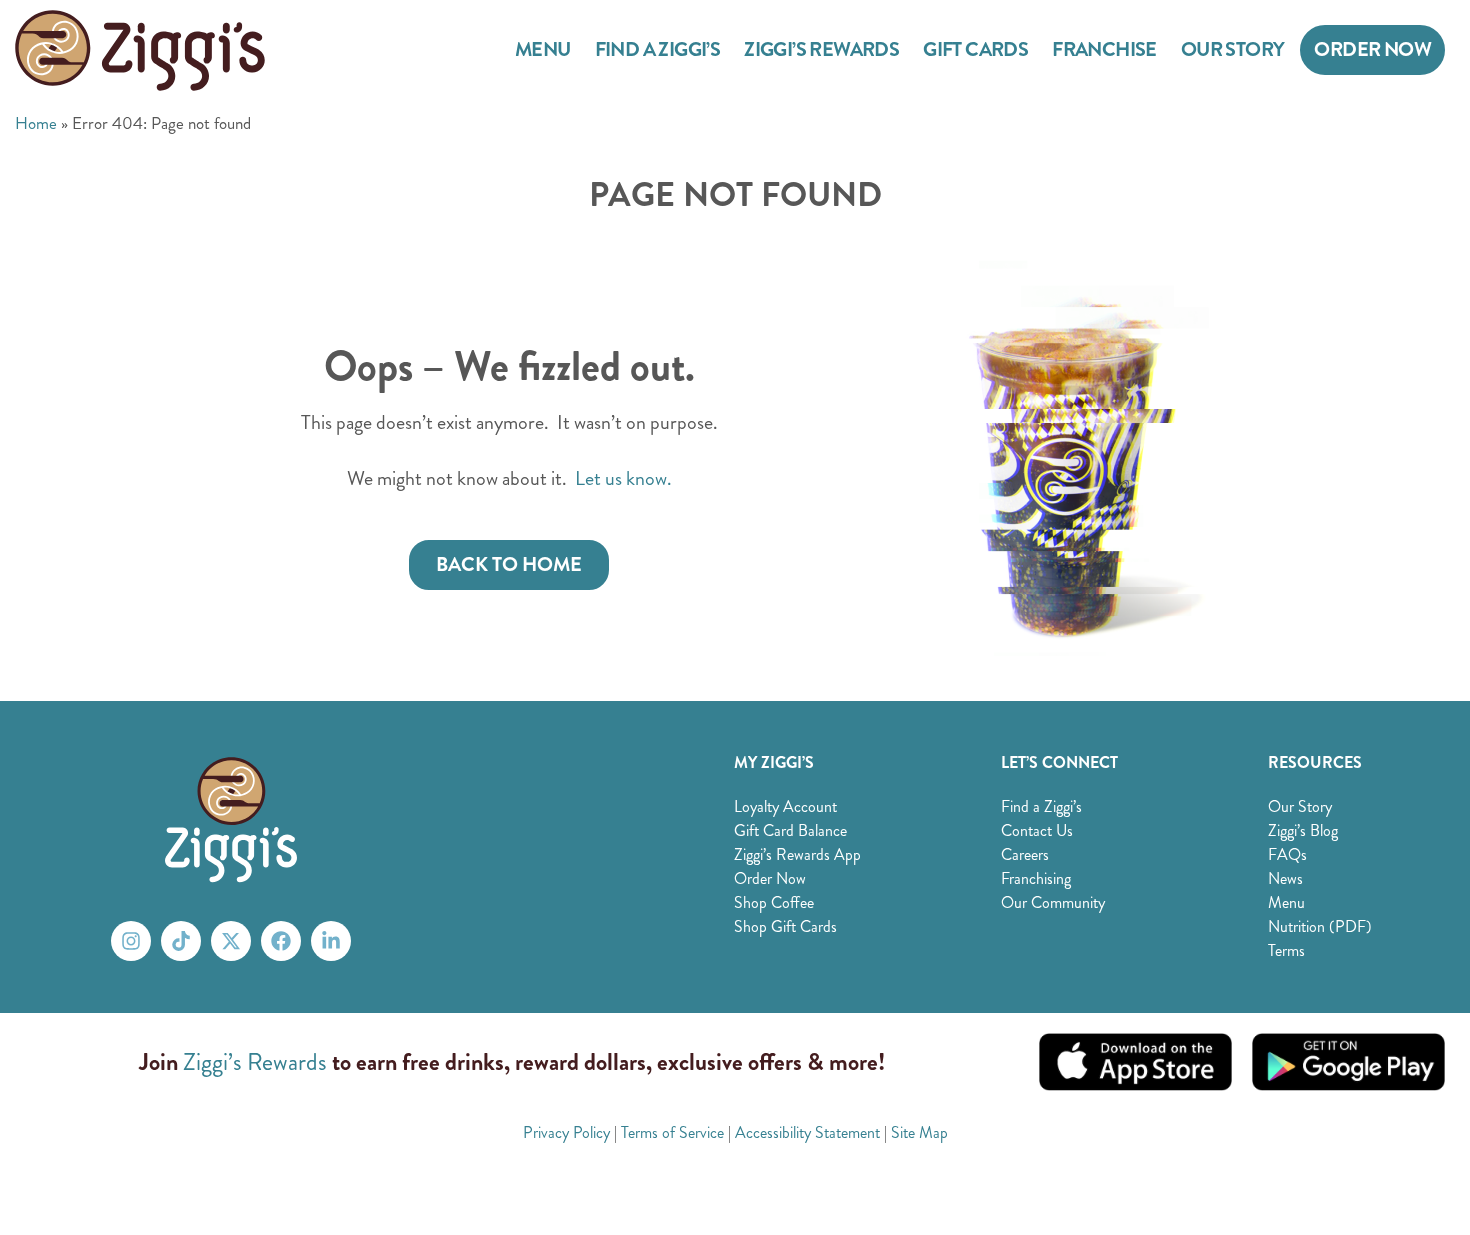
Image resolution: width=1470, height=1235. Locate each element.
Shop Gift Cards (785, 926)
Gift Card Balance (790, 830)
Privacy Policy (566, 1132)
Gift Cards (975, 49)
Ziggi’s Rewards (821, 49)
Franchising (1036, 878)
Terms (1286, 950)
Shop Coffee (774, 902)
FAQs (1287, 854)
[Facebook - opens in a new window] (281, 941)
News (1285, 878)
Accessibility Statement (807, 1132)
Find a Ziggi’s (658, 49)
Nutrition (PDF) (1320, 926)
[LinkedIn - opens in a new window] (331, 941)
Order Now (1372, 49)
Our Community (1053, 902)
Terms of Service (672, 1132)
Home (36, 123)
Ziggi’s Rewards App (797, 854)
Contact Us (1037, 830)
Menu (543, 49)
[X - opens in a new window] (231, 941)
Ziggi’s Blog (1303, 830)
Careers (1025, 854)
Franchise (1104, 49)
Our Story (1233, 49)
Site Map (919, 1132)
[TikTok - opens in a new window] (181, 941)
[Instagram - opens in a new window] (131, 941)
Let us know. (623, 478)
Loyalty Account (785, 806)
